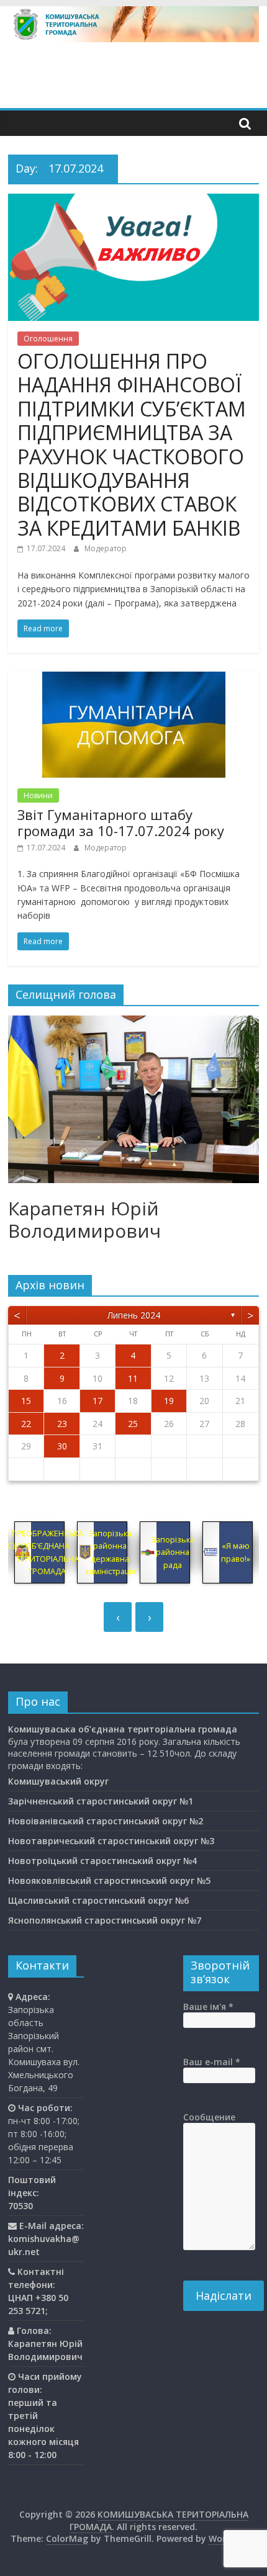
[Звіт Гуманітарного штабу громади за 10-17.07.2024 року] (134, 679)
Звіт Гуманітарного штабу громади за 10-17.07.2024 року (121, 822)
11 (133, 1378)
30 (62, 1446)
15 (26, 1401)
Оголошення (48, 339)
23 (62, 1424)
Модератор (106, 548)
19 (169, 1401)
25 (133, 1424)
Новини (38, 795)
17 (97, 1401)
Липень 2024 (134, 1315)
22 (26, 1424)
